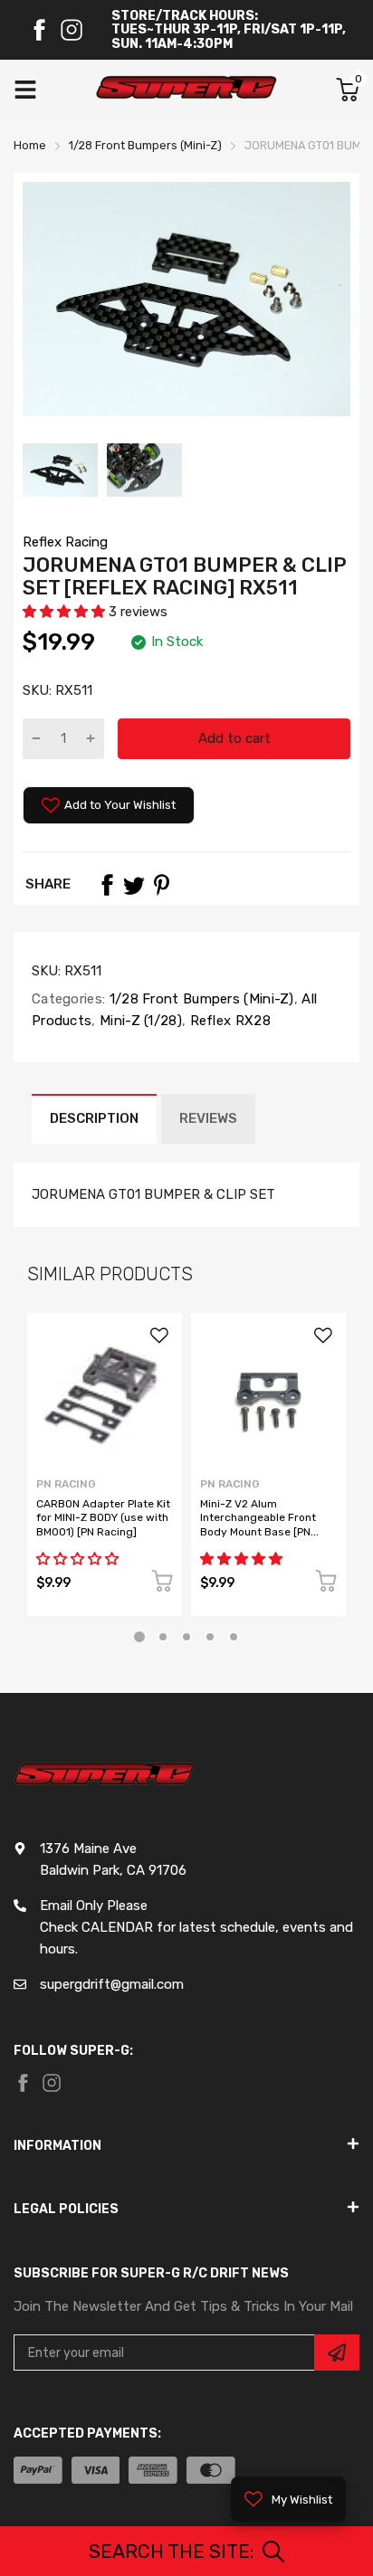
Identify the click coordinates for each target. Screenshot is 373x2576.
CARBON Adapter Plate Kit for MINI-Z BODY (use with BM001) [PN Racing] (103, 1518)
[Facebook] (39, 30)
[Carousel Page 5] (234, 1637)
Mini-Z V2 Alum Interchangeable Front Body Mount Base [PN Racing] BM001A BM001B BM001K (264, 1532)
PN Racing (66, 1484)
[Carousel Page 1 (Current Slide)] (139, 1637)
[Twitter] (134, 885)
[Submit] (337, 2353)
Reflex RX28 (228, 1021)
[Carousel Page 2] (163, 1637)
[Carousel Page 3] (186, 1637)
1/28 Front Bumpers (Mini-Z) (199, 999)
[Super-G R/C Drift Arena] (186, 90)
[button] (66, 612)
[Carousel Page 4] (210, 1637)
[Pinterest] (161, 885)
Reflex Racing (65, 542)
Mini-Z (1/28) (139, 1021)
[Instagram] (72, 30)
